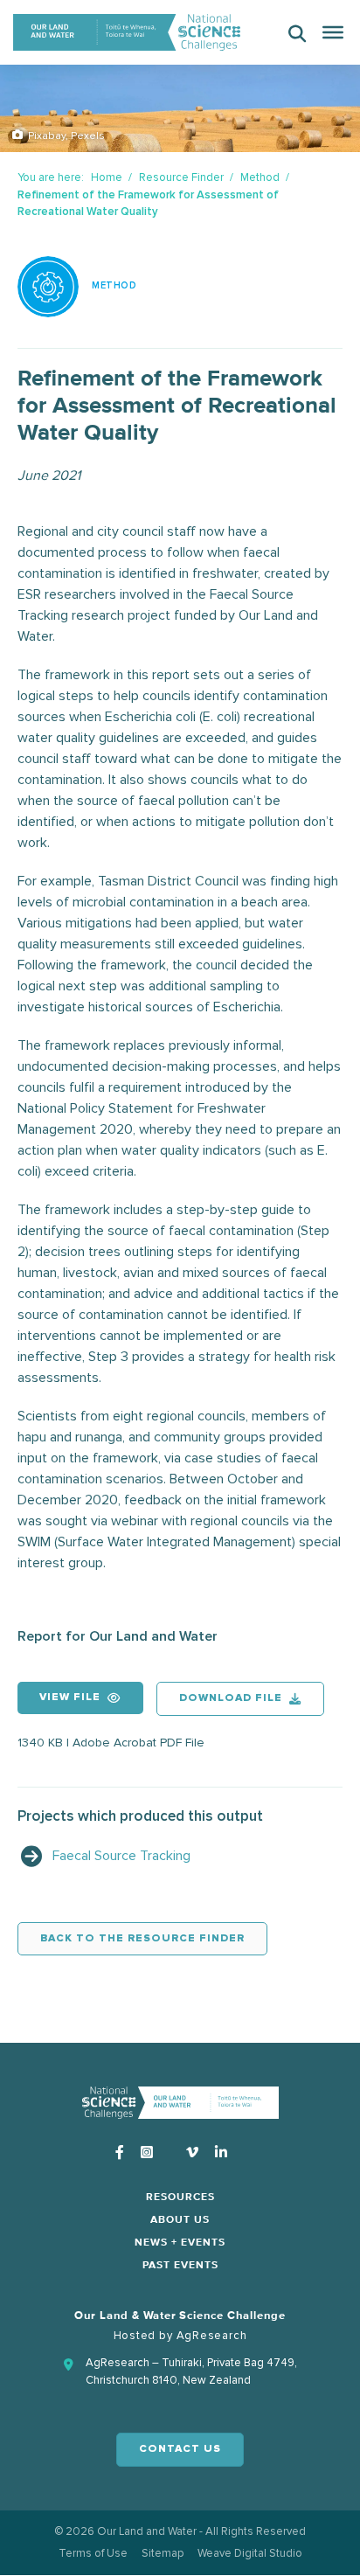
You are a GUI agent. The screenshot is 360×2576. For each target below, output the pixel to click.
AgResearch (212, 2336)
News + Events (180, 2243)
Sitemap (163, 2553)
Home (107, 177)
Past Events (180, 2266)
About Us (180, 2220)
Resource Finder (181, 177)
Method (260, 177)
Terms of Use (93, 2553)
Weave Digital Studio (250, 2553)
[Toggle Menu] (333, 32)
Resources (180, 2198)
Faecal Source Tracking (121, 1856)
